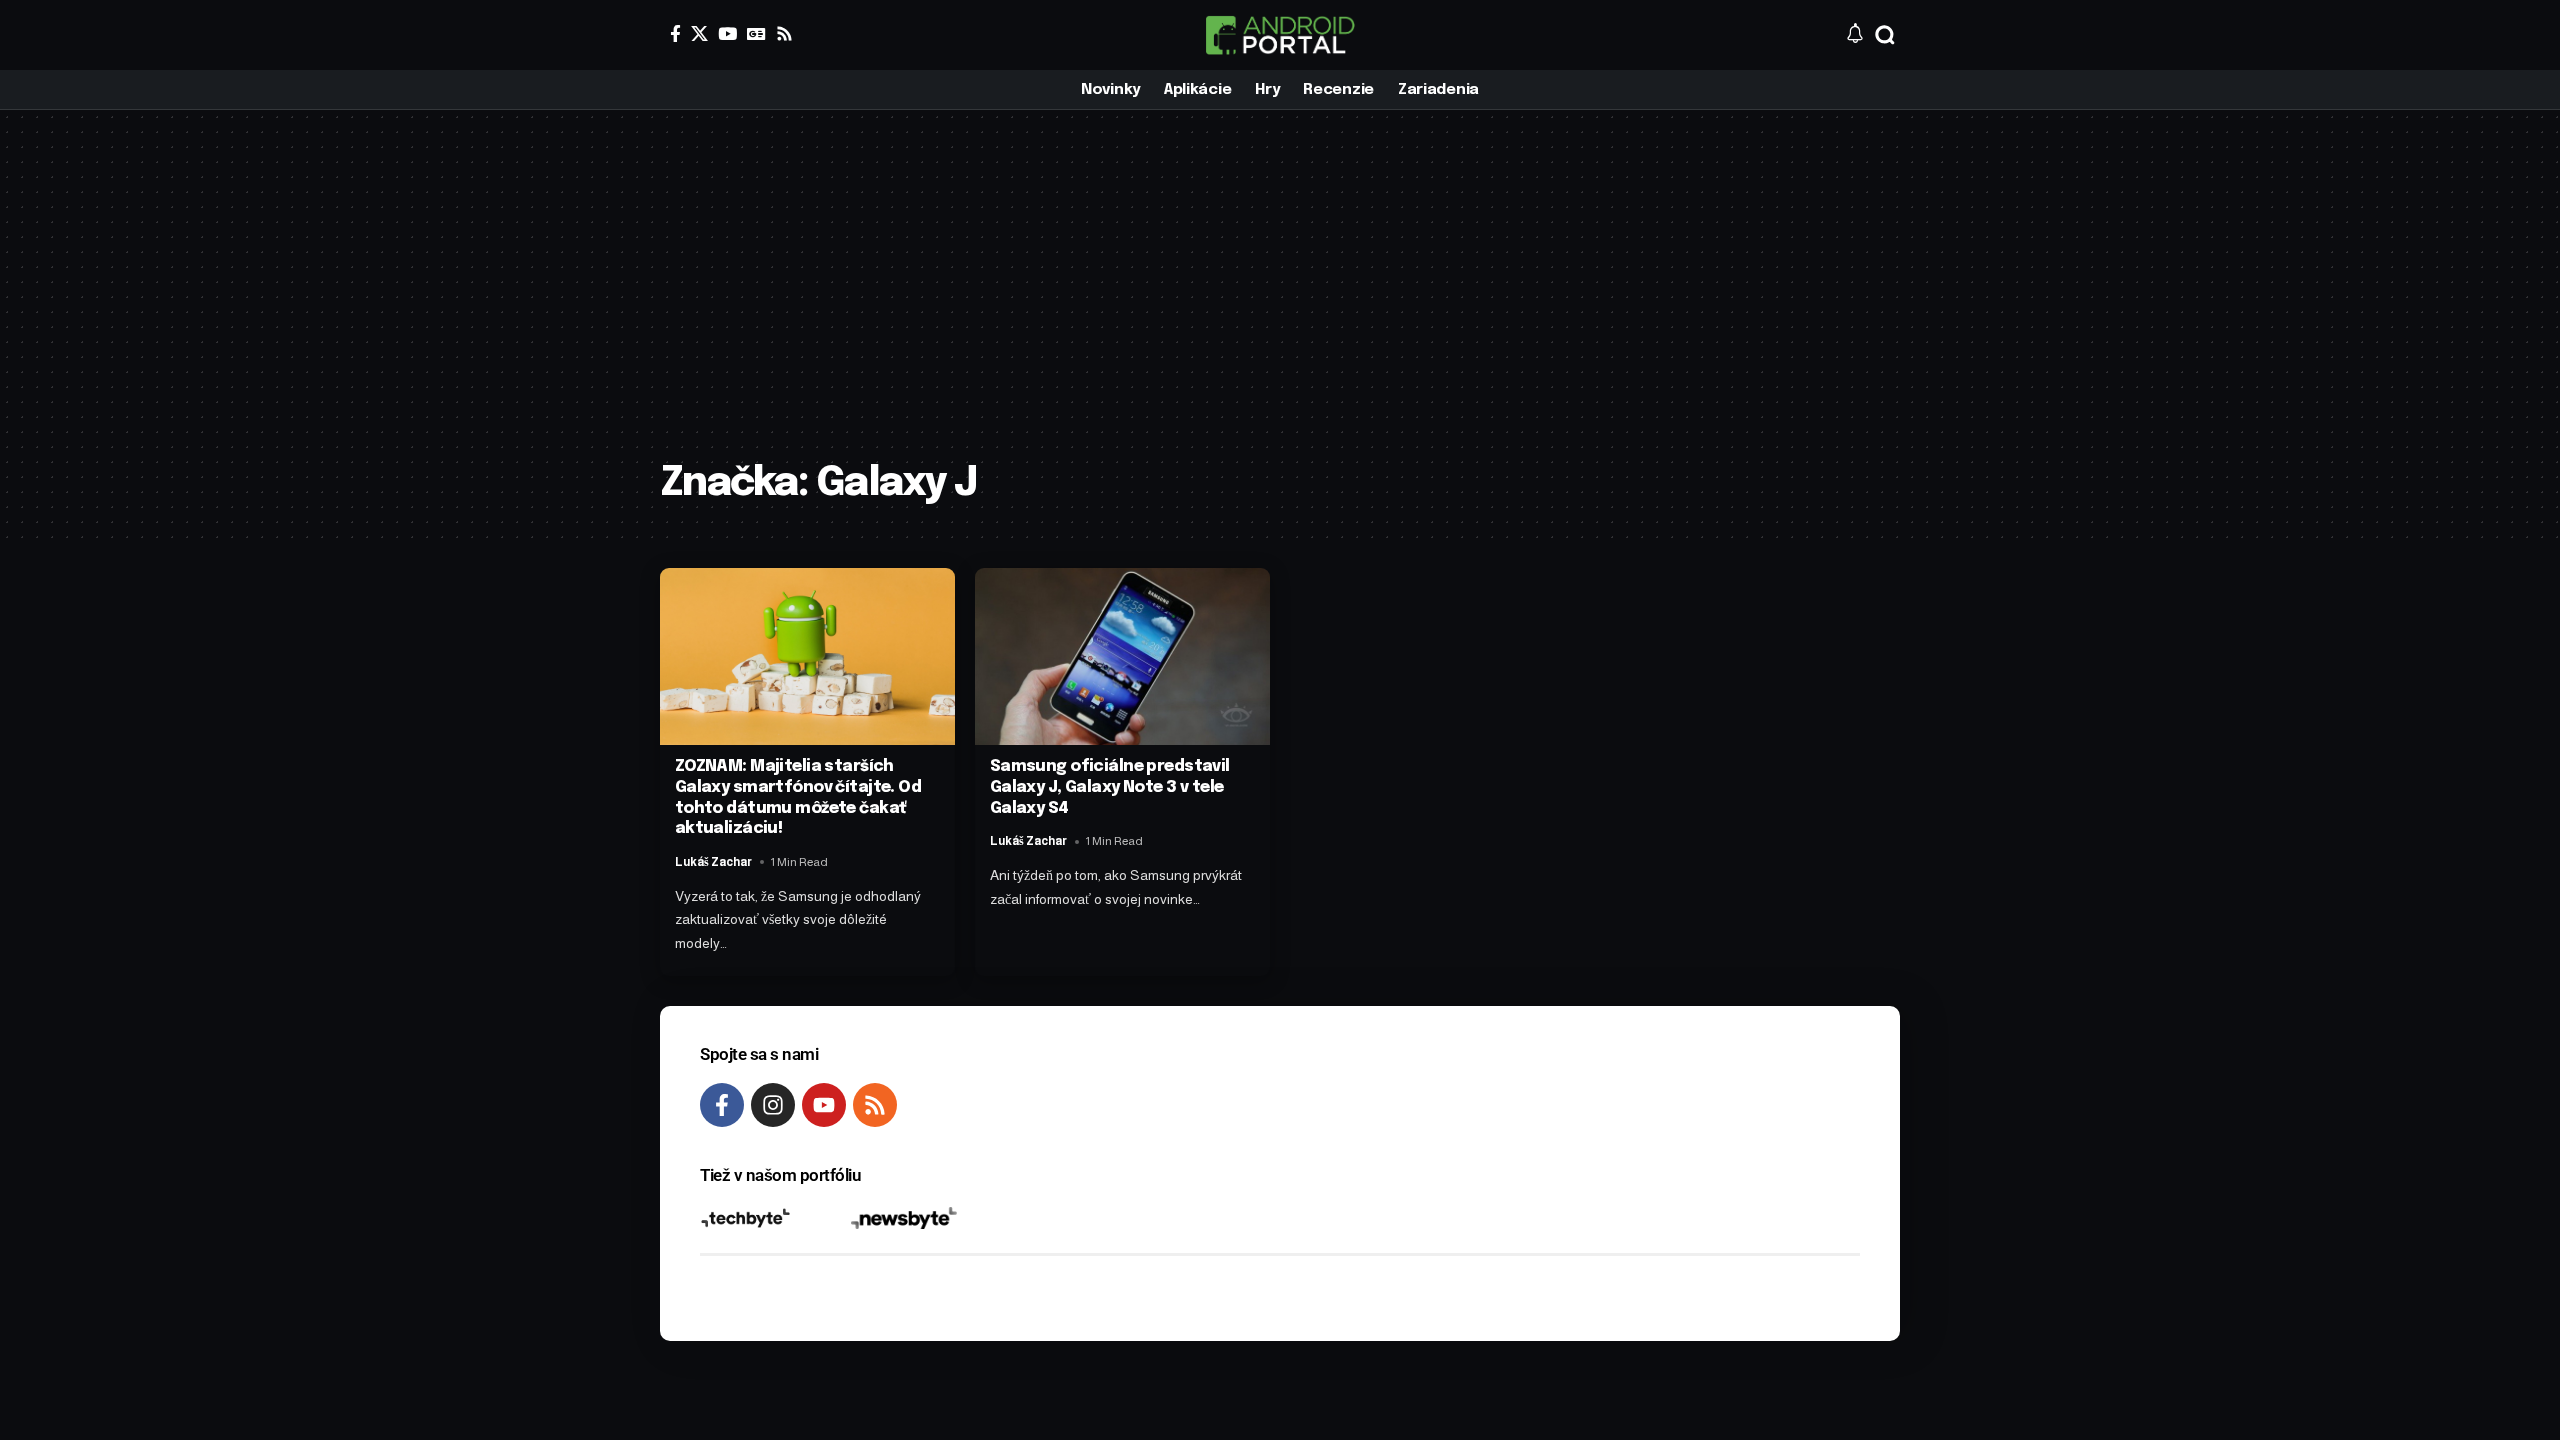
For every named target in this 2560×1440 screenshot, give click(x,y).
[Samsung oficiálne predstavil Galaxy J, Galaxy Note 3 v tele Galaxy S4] (1122, 656)
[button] (1885, 35)
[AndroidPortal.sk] (1280, 35)
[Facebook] (675, 33)
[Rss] (784, 33)
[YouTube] (727, 33)
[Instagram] (773, 1105)
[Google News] (756, 33)
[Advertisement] (1280, 300)
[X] (699, 33)
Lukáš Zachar (713, 862)
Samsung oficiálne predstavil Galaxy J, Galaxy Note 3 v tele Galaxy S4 (1110, 787)
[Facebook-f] (722, 1105)
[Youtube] (824, 1105)
